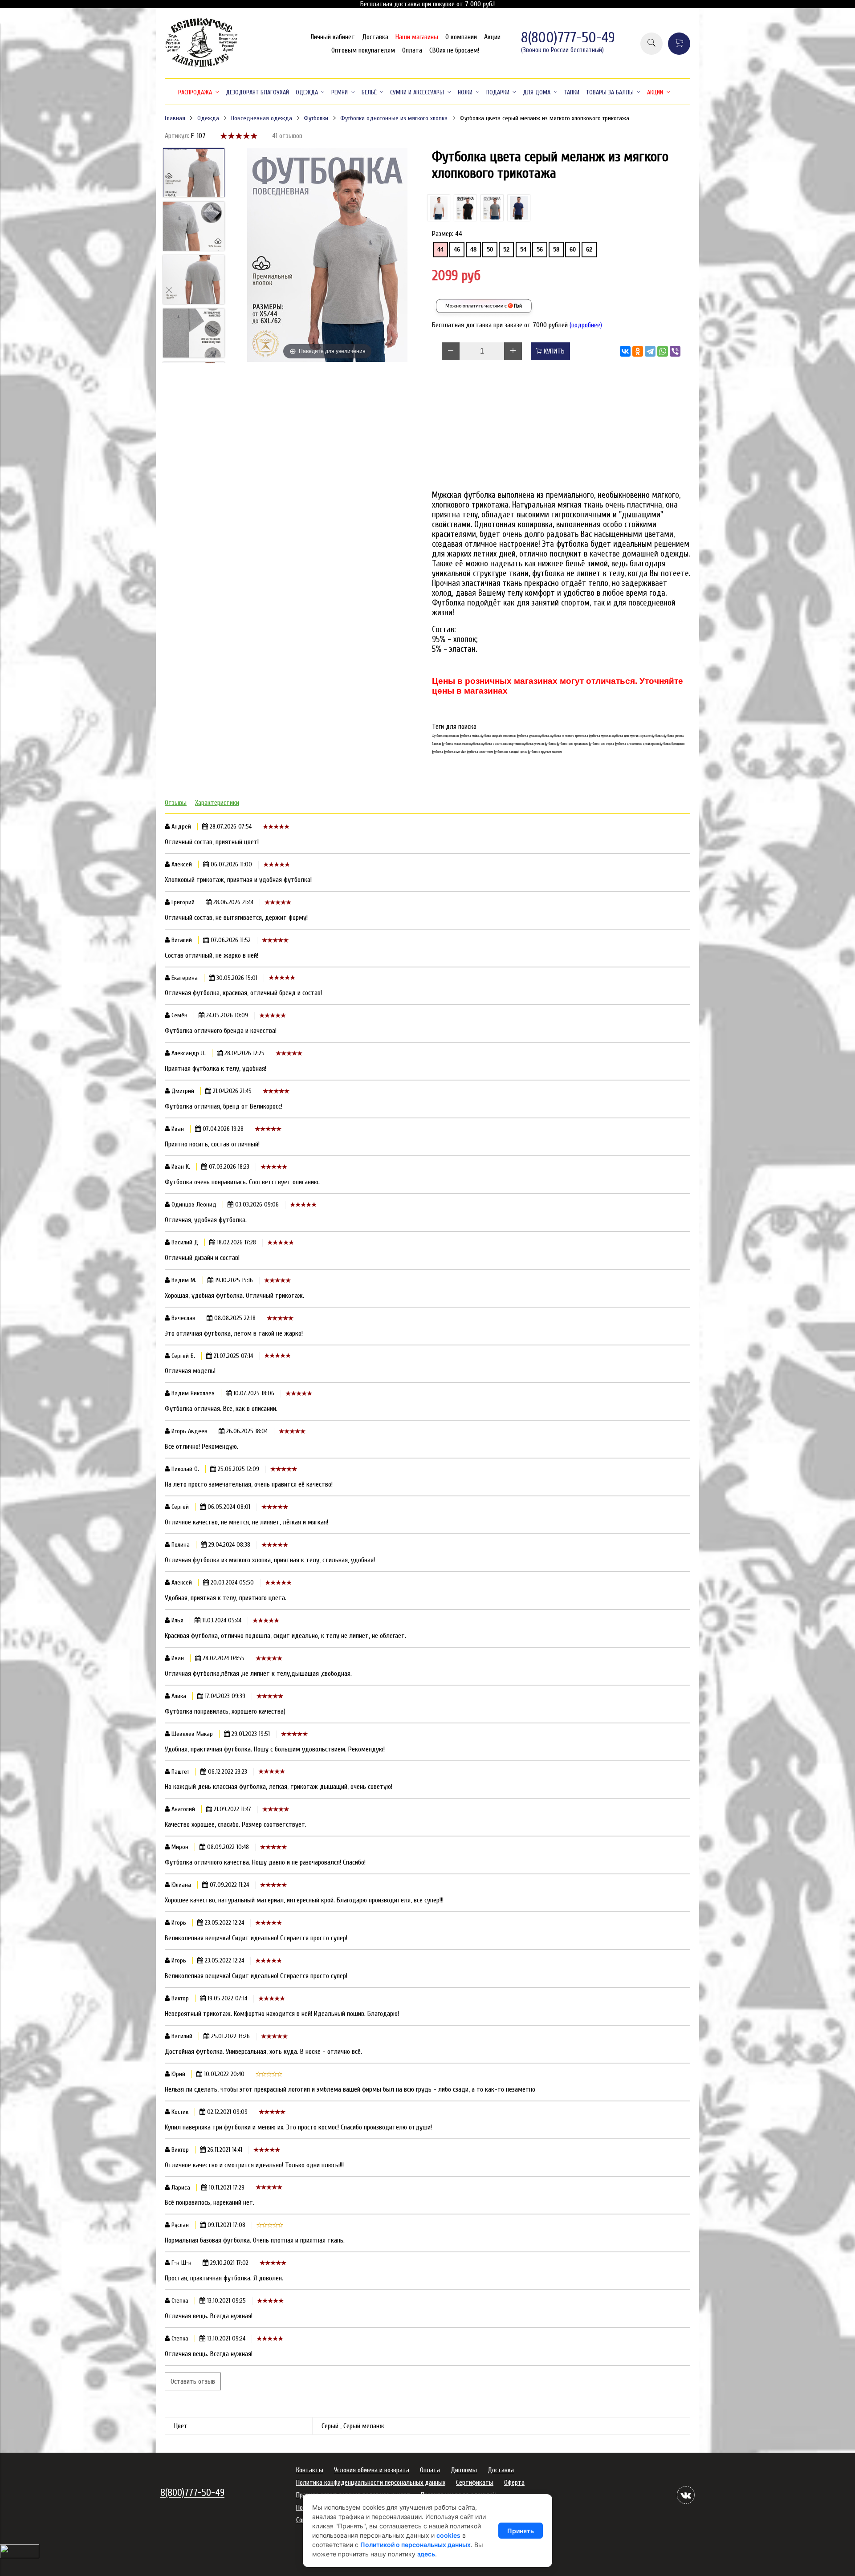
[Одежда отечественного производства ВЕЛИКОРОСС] (202, 66)
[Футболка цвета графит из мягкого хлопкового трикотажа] (492, 208)
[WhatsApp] (663, 351)
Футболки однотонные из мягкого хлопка (394, 118)
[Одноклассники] (638, 351)
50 (490, 250)
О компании (461, 37)
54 (523, 250)
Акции (492, 37)
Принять (521, 2531)
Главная (175, 118)
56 (540, 250)
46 (457, 250)
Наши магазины (417, 37)
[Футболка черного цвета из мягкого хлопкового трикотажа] (465, 208)
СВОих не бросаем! (454, 50)
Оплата (412, 50)
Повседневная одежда (262, 118)
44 (440, 250)
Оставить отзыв (193, 2381)
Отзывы (176, 803)
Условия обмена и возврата (372, 2470)
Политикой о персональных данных (415, 2545)
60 (573, 250)
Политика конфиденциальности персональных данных (371, 2483)
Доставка (375, 37)
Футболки (316, 118)
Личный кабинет (333, 37)
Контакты (310, 2470)
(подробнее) (586, 325)
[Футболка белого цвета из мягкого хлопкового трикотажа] (439, 208)
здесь (426, 2554)
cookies (448, 2535)
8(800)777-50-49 (568, 38)
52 (506, 250)
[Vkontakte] (686, 2495)
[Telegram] (650, 351)
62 (589, 250)
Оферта (514, 2483)
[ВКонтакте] (625, 351)
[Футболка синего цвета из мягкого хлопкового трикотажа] (519, 208)
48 (473, 250)
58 (556, 250)
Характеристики (217, 803)
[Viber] (675, 351)
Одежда (208, 118)
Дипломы (464, 2470)
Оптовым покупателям (363, 50)
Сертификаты (475, 2483)
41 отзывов (287, 136)
